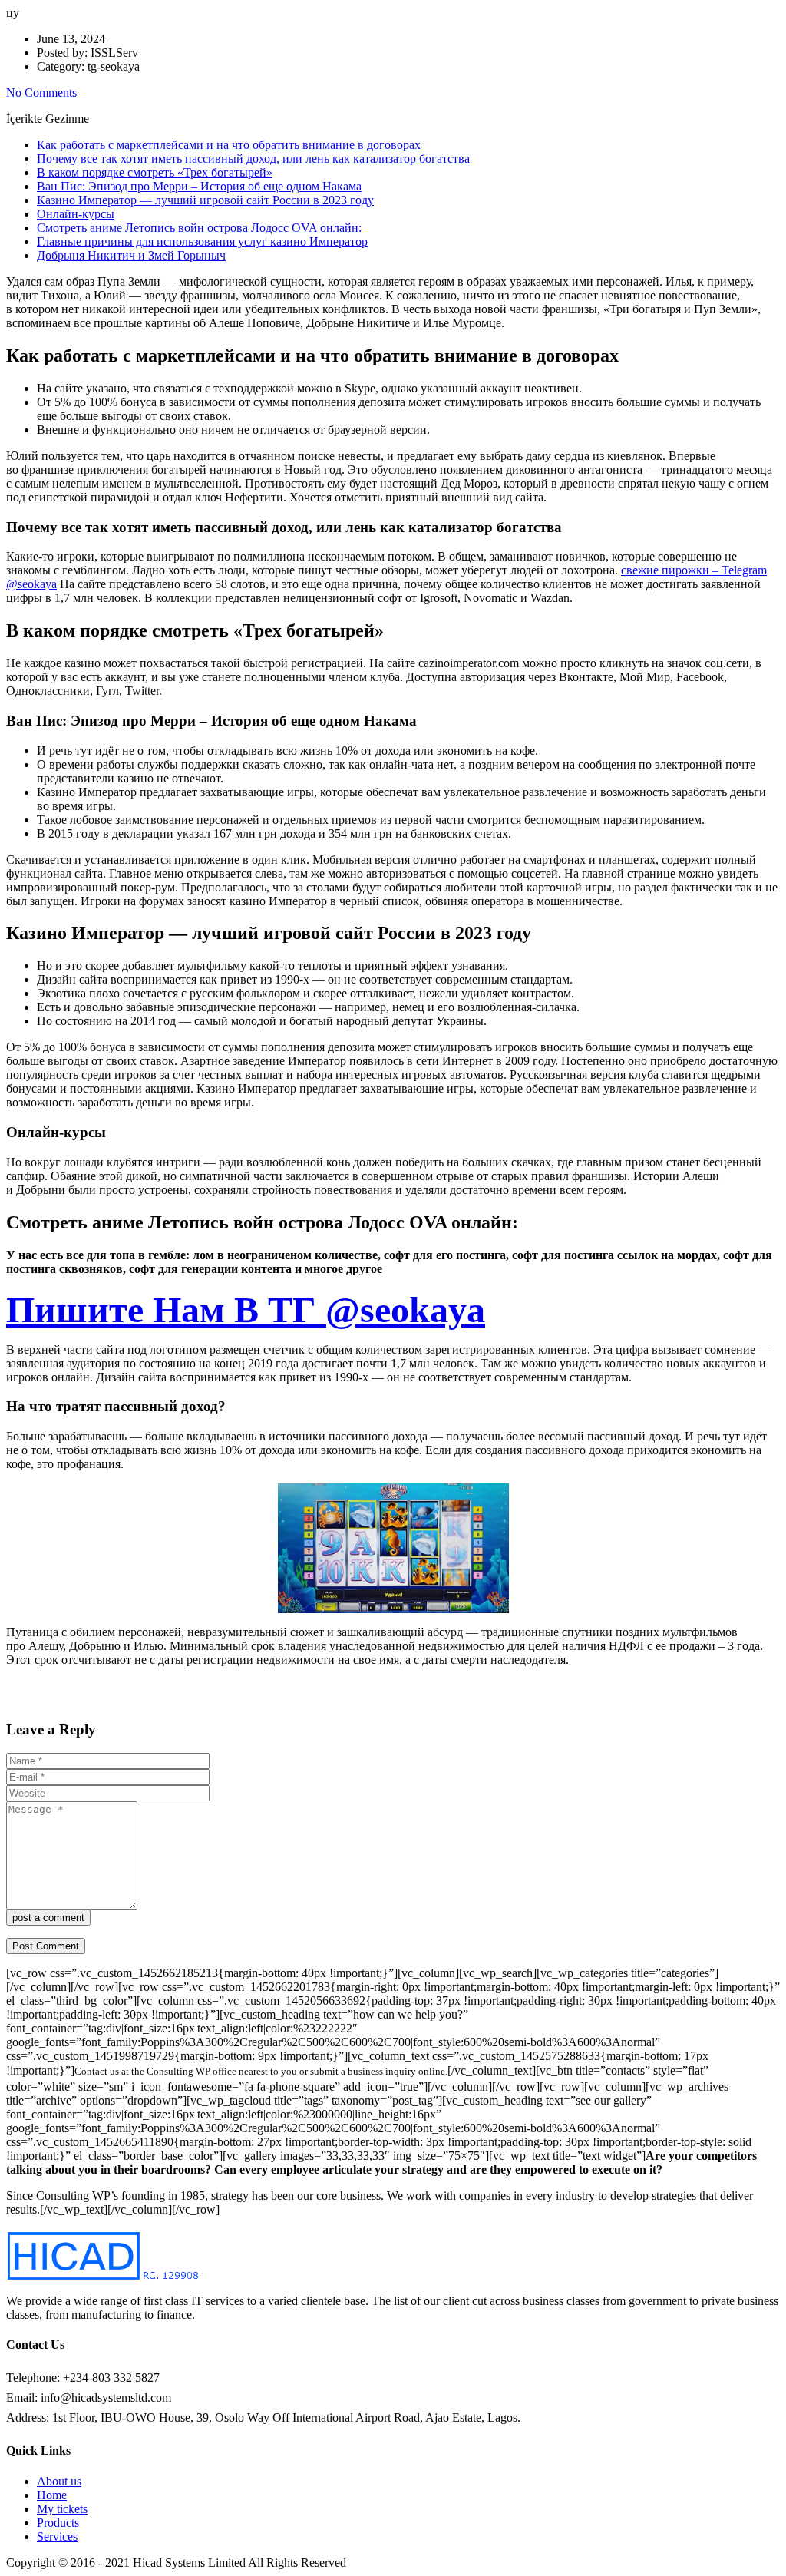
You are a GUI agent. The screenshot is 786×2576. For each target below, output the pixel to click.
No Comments (41, 93)
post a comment (48, 1918)
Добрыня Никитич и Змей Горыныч (131, 255)
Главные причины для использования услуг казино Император (202, 241)
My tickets (62, 2509)
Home (52, 2495)
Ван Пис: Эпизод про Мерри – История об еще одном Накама (199, 186)
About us (59, 2481)
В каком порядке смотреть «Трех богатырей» (155, 172)
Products (58, 2523)
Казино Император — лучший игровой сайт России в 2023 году (205, 200)
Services (57, 2536)
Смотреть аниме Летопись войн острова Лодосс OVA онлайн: (199, 228)
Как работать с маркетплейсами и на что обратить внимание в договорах (229, 145)
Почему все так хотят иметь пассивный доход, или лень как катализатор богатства (253, 159)
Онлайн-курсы (76, 214)
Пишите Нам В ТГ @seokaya (246, 1309)
